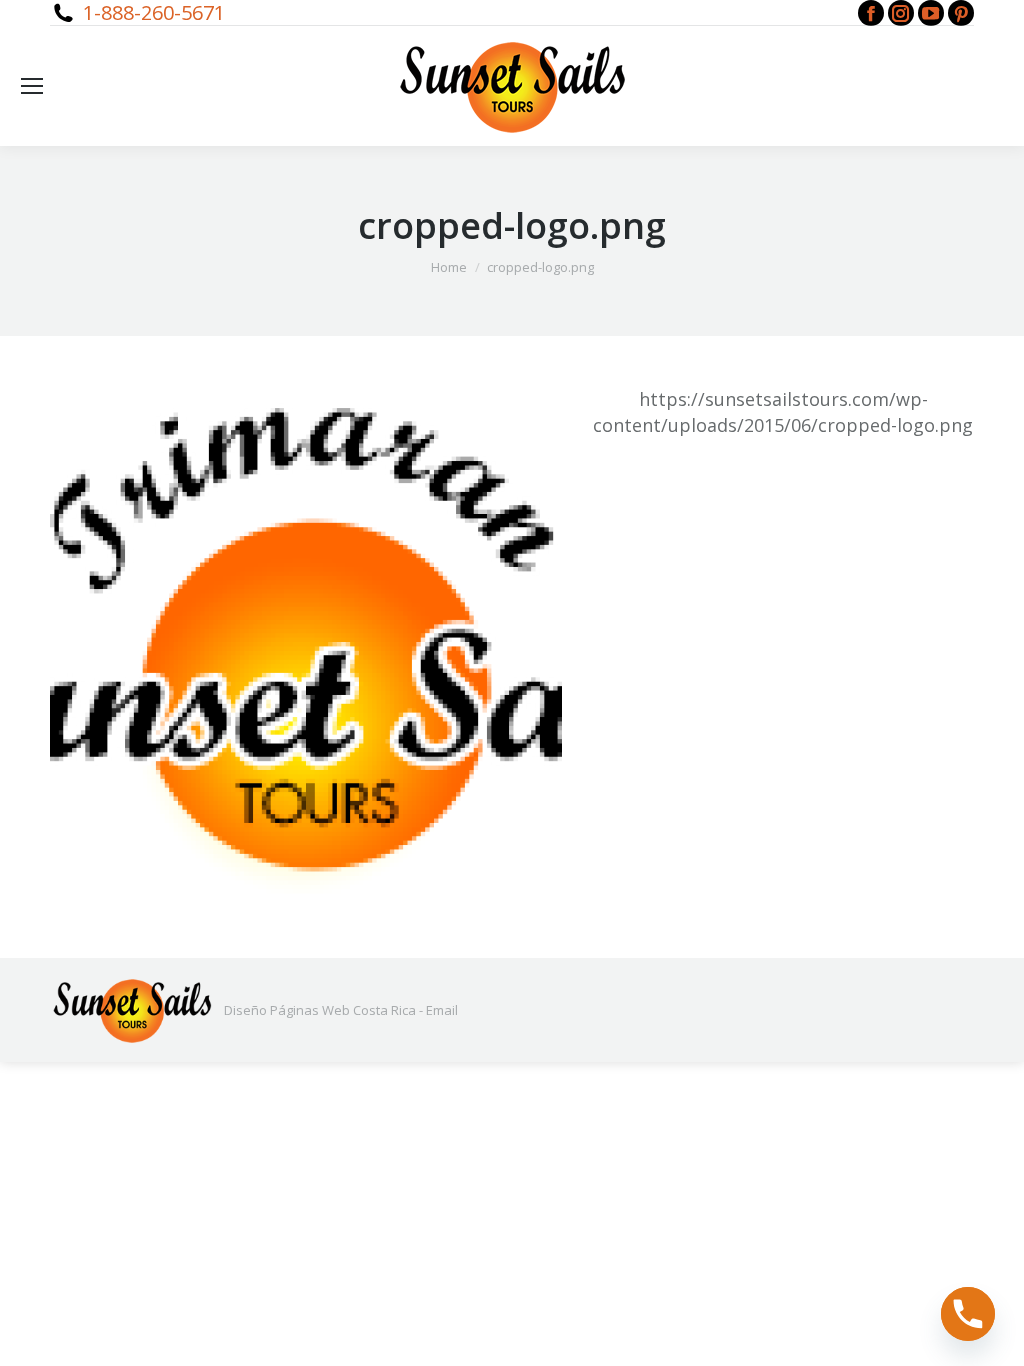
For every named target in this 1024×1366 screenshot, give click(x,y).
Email (442, 1010)
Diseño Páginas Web (287, 1010)
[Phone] (968, 1314)
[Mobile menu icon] (32, 86)
